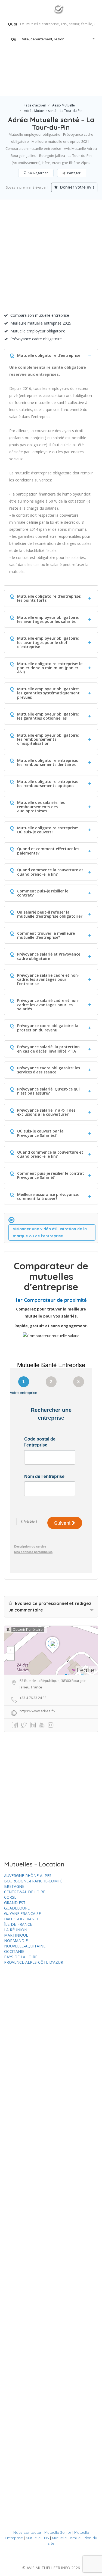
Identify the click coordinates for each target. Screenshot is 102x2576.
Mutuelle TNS (37, 2538)
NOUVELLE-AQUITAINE (25, 1946)
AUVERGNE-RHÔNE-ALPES (28, 1876)
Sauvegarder (38, 173)
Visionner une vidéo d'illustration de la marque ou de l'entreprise (50, 1232)
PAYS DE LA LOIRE (21, 1957)
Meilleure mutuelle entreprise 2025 (41, 323)
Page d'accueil (35, 105)
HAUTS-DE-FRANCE (22, 1919)
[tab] (51, 355)
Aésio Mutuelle (64, 105)
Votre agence (78, 84)
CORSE (10, 1897)
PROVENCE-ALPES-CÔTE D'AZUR (34, 1962)
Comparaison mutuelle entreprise (40, 315)
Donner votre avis (77, 187)
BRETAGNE (14, 1886)
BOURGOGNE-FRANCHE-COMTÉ (33, 1881)
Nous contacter (27, 2532)
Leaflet (87, 1670)
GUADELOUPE (17, 1908)
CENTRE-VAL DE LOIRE (25, 1892)
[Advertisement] (51, 258)
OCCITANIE (14, 1951)
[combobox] (51, 39)
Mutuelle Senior (58, 2532)
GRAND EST (15, 1903)
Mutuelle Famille (66, 2538)
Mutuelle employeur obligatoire (38, 331)
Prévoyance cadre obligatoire (36, 339)
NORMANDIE (16, 1941)
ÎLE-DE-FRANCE (18, 1924)
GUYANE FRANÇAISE (22, 1913)
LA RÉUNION (16, 1930)
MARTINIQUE (16, 1935)
